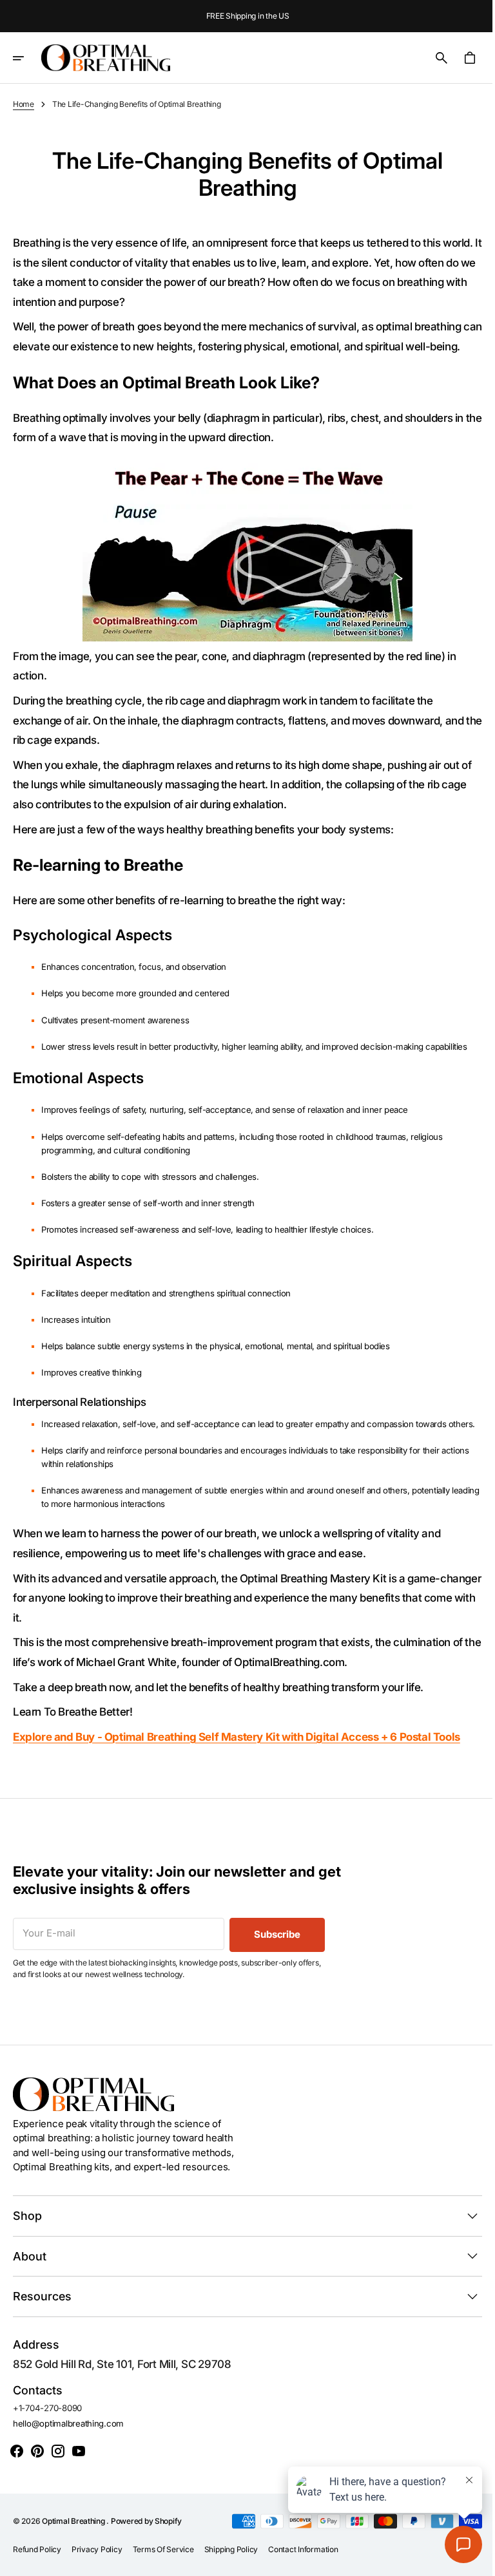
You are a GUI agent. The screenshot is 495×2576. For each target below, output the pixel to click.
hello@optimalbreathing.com (68, 2457)
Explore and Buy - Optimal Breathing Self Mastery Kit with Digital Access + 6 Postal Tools (237, 1770)
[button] (27, 58)
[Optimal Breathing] (106, 58)
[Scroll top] (470, 2561)
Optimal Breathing (74, 2554)
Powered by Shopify (146, 2554)
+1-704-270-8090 (47, 2441)
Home (24, 104)
